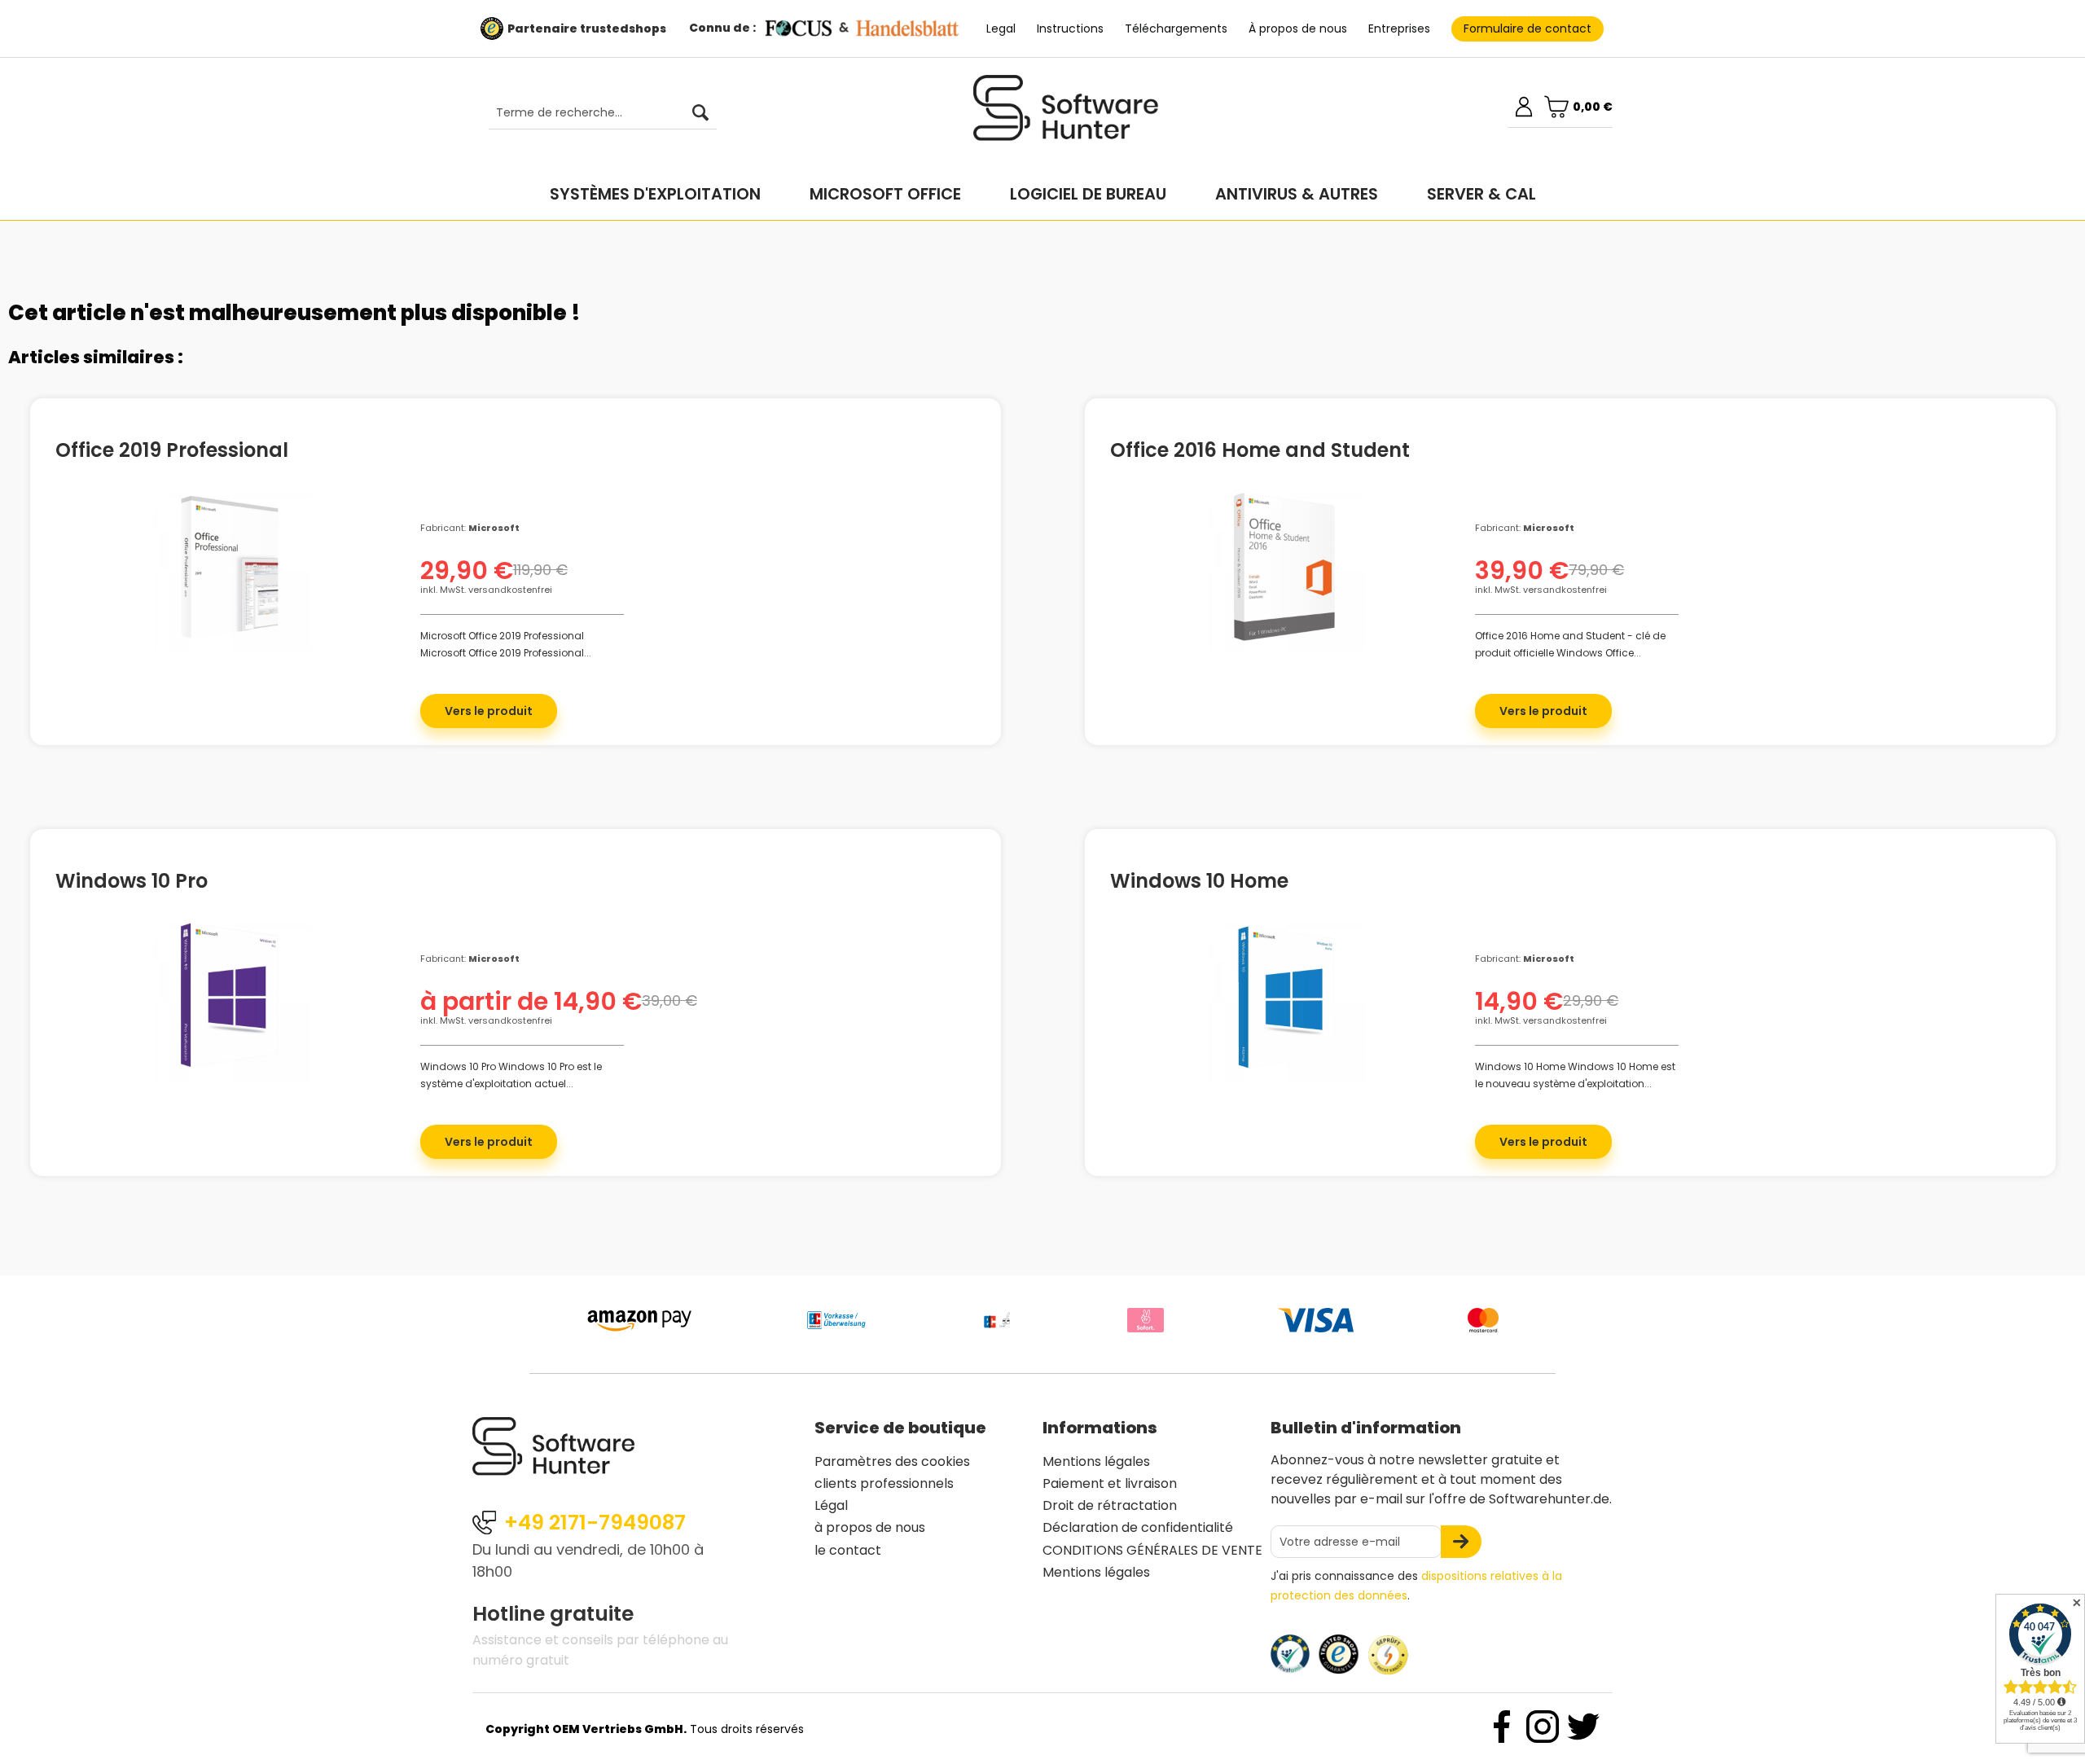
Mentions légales (1096, 1461)
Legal (1001, 29)
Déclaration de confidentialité (1138, 1527)
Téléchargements (1176, 29)
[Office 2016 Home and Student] (1284, 569)
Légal (831, 1505)
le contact (848, 1550)
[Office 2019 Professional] (230, 569)
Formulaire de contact (1528, 29)
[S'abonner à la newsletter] (1461, 1542)
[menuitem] (595, 113)
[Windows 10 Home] (1284, 1000)
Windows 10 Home (1199, 879)
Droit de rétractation (1110, 1505)
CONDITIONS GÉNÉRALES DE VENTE (1152, 1550)
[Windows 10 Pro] (230, 1000)
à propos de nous (870, 1527)
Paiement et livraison (1110, 1483)
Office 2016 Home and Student (1260, 448)
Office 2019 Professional (172, 448)
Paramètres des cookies (892, 1461)
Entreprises (1399, 29)
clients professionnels (884, 1483)
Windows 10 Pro (132, 879)
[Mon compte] (1524, 107)
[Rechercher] (700, 113)
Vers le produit (489, 711)
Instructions (1070, 29)
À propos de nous (1298, 29)
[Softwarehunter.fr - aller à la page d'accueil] (1066, 115)
